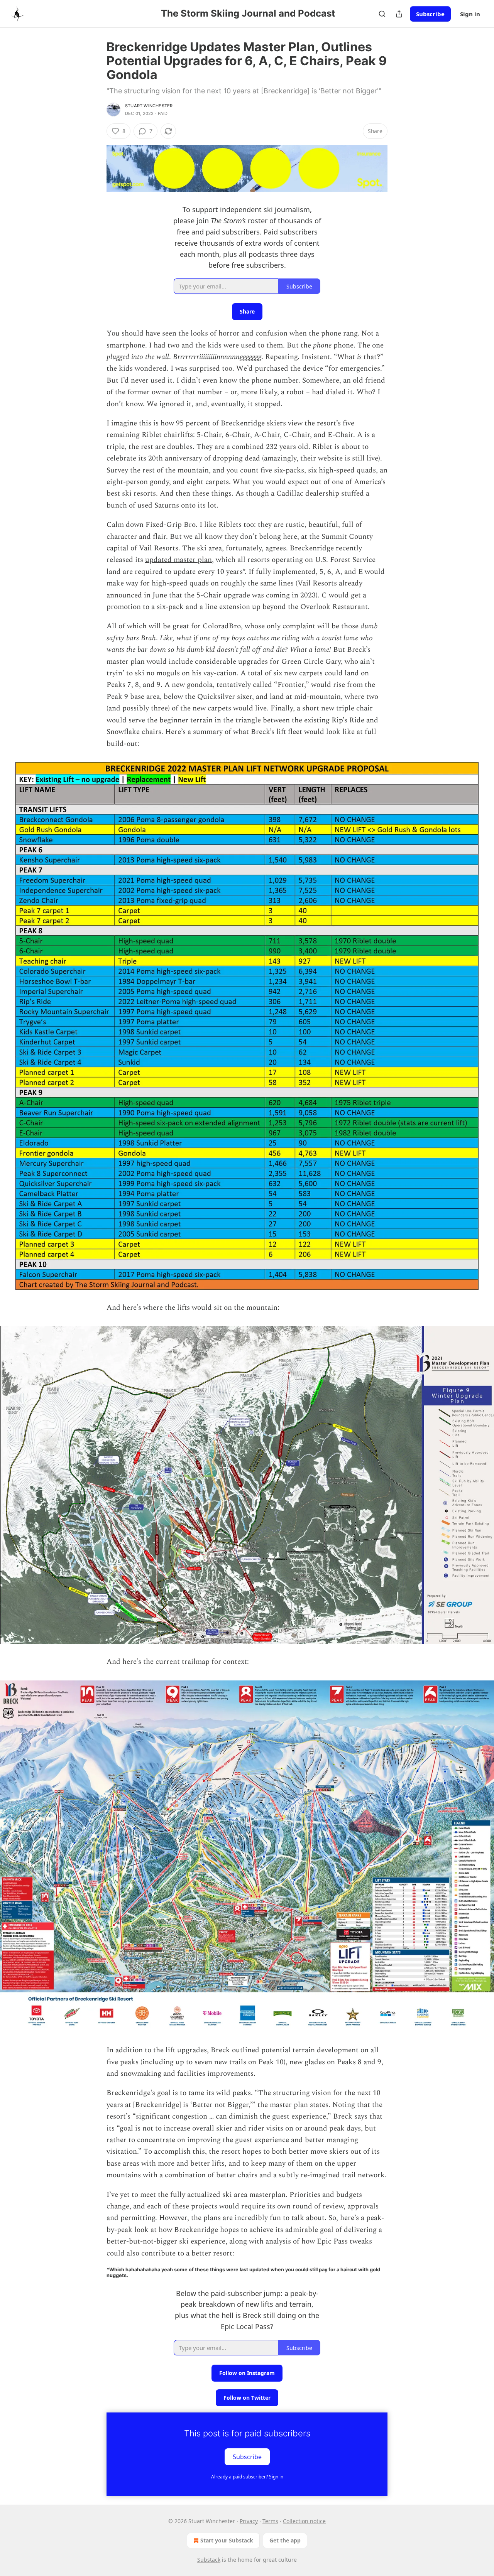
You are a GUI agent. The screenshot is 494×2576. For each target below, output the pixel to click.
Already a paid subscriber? (247, 2477)
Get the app (285, 2540)
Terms (270, 2521)
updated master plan (178, 560)
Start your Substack (227, 2540)
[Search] (382, 14)
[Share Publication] (399, 14)
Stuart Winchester (149, 106)
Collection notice (304, 2521)
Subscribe (430, 14)
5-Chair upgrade (223, 595)
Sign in (470, 14)
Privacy (249, 2521)
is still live (361, 458)
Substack (209, 2560)
